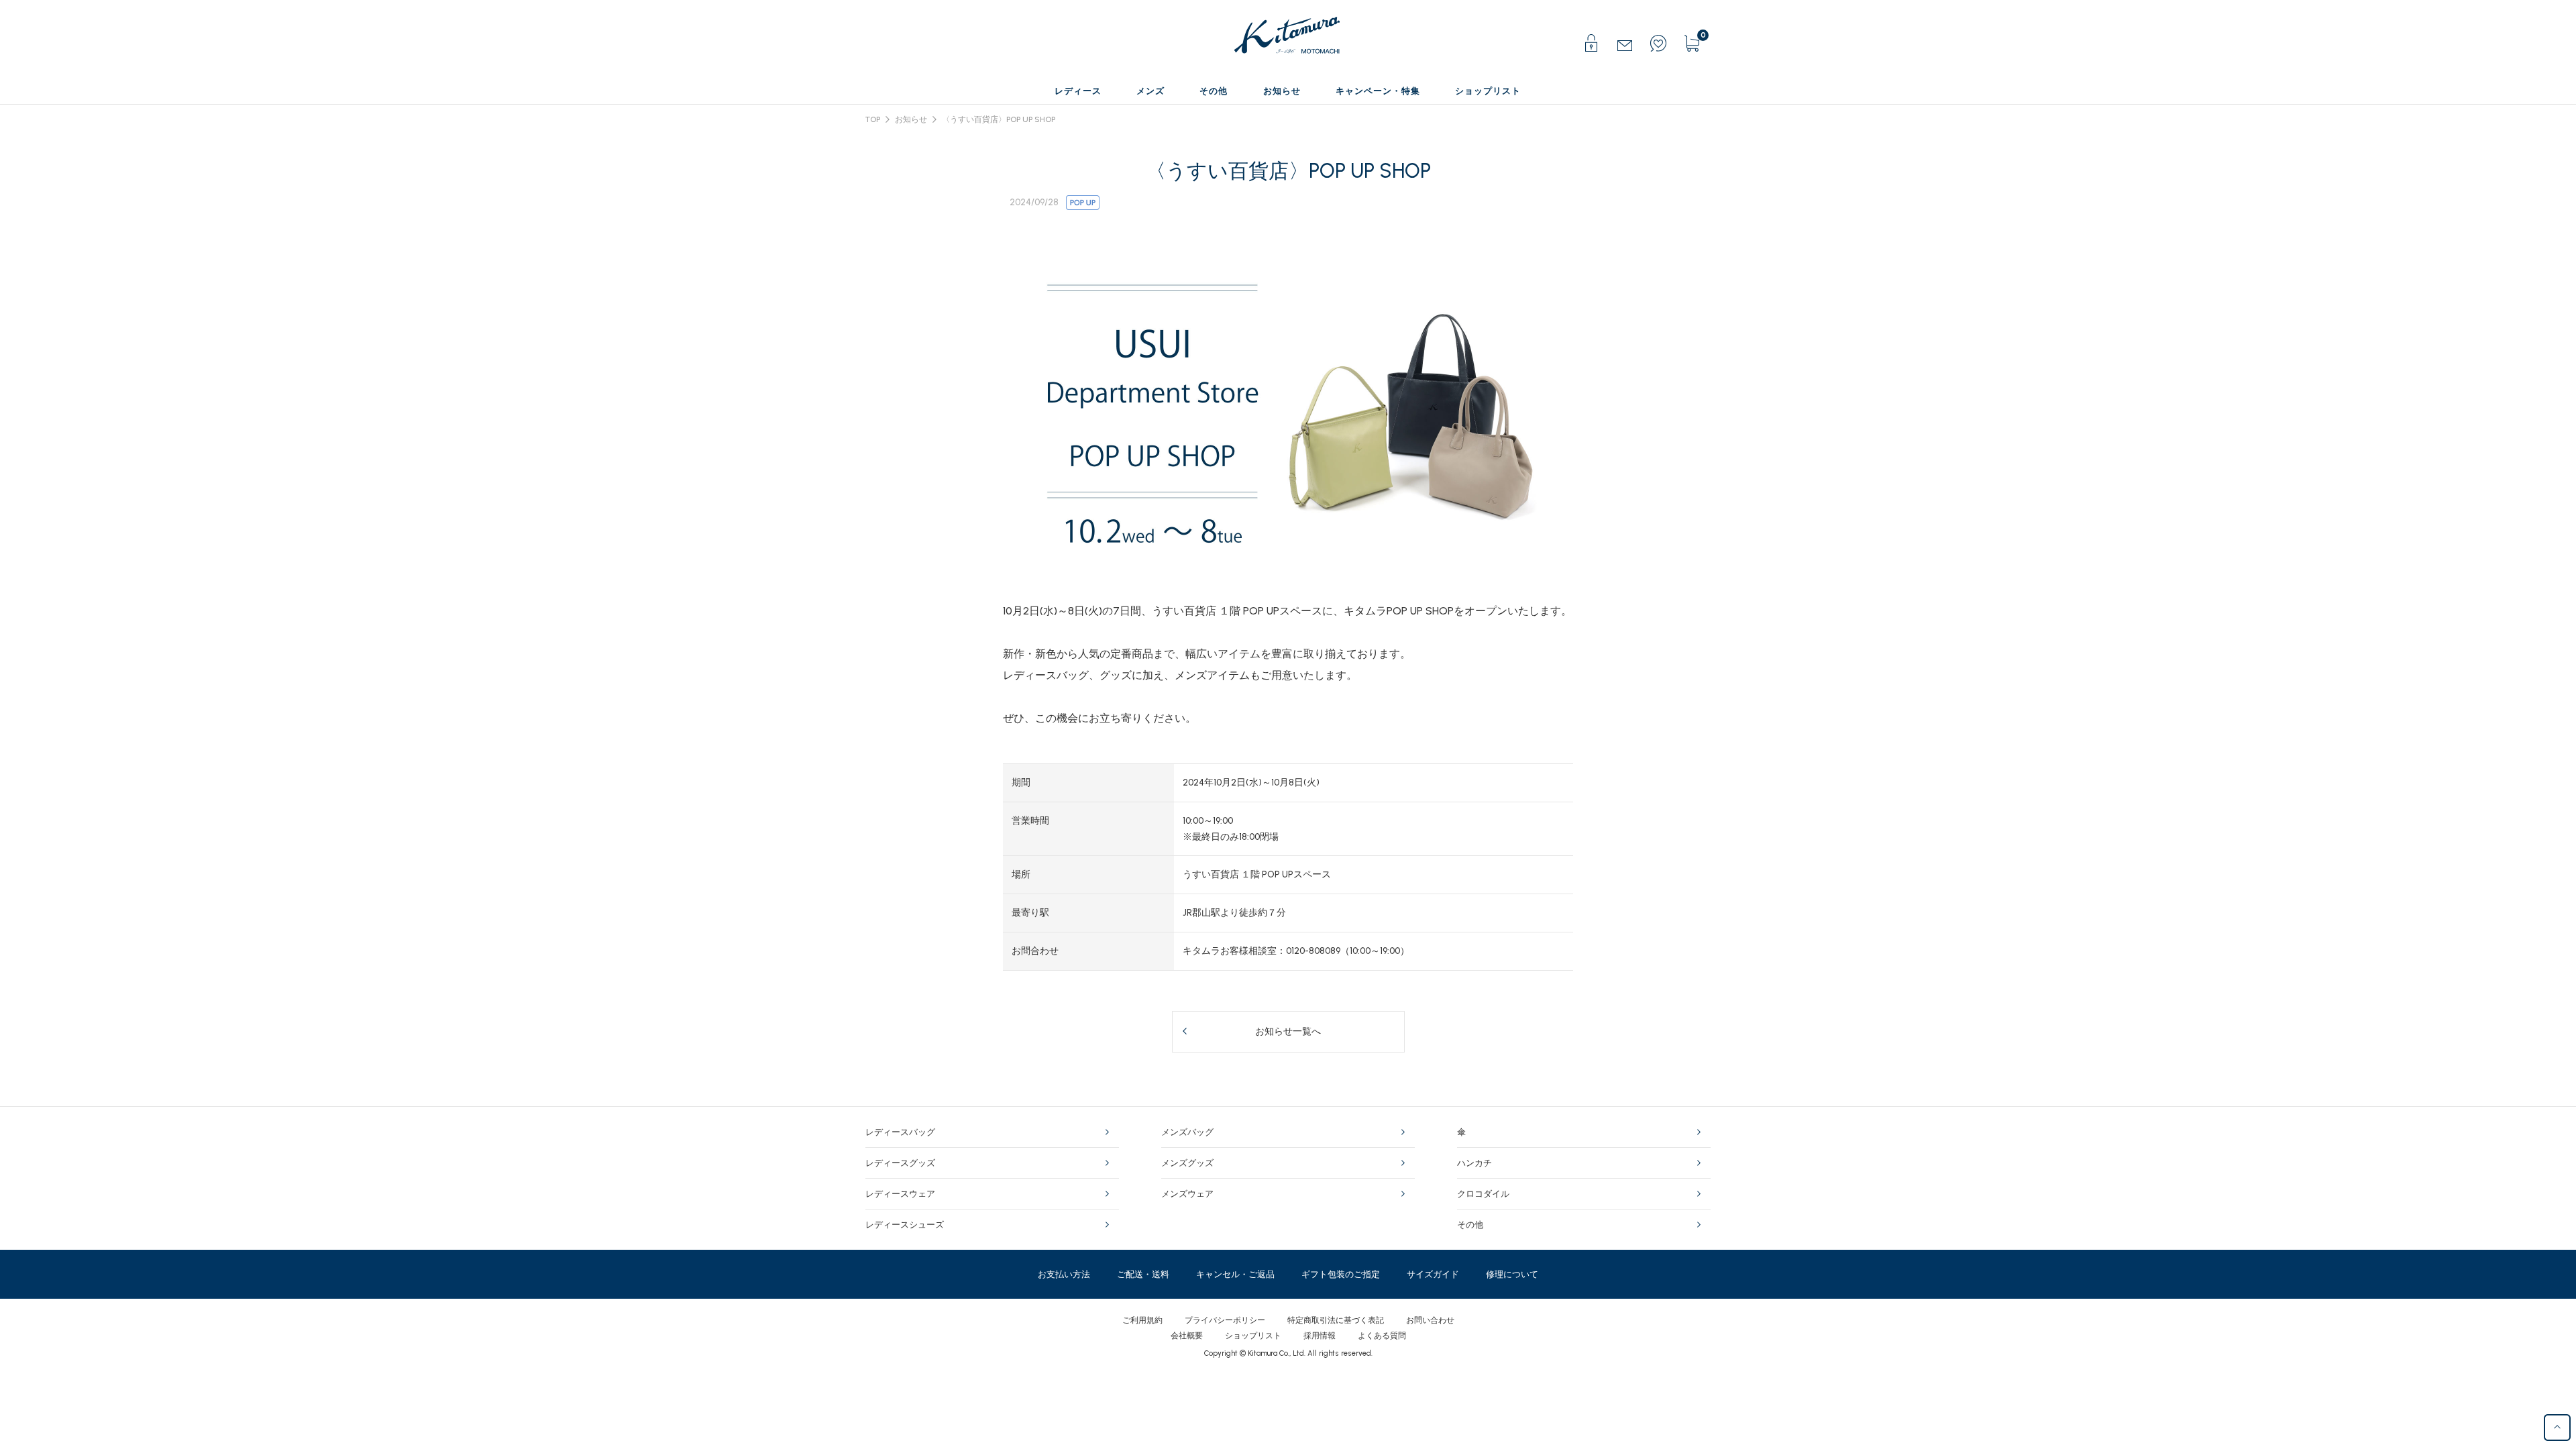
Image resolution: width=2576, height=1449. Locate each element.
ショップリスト (1253, 1336)
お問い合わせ (1430, 1320)
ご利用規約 (1142, 1320)
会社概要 (1187, 1336)
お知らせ (911, 119)
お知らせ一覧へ (1288, 1031)
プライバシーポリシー (1225, 1320)
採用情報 (1320, 1336)
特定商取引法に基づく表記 (1336, 1320)
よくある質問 (1382, 1336)
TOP (873, 119)
